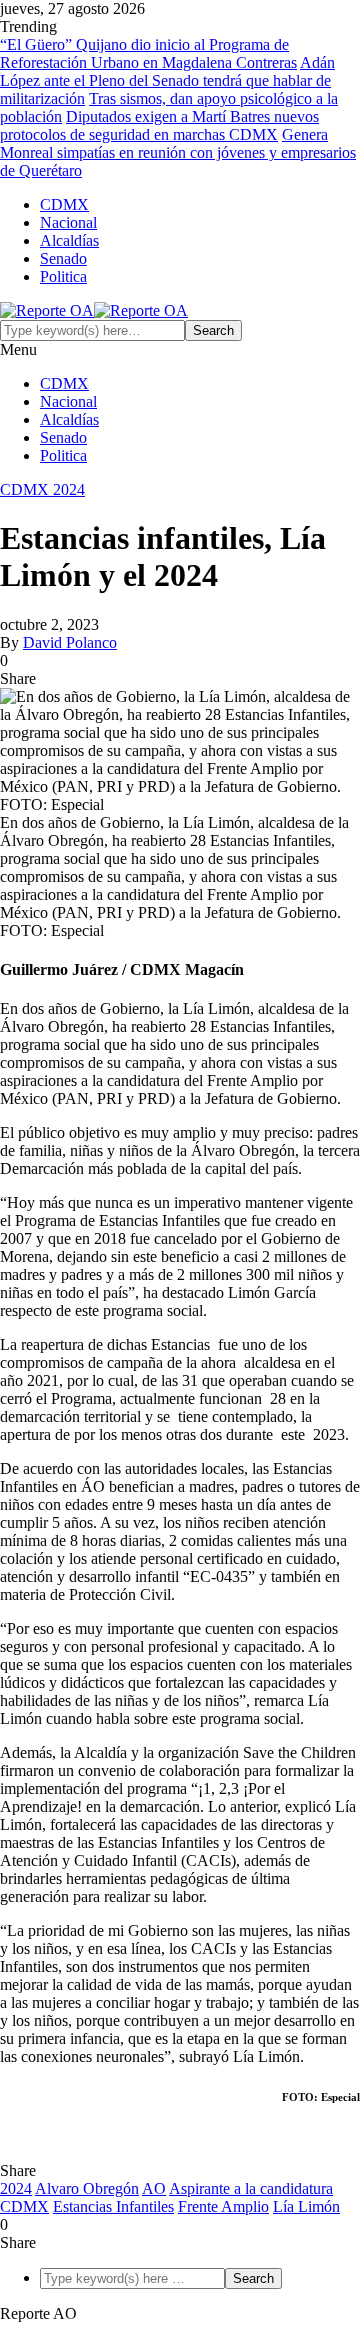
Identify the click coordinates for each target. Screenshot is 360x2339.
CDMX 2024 (42, 489)
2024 (16, 2188)
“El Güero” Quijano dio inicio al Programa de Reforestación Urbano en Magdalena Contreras (148, 53)
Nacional (68, 222)
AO (154, 2188)
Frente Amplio (223, 2206)
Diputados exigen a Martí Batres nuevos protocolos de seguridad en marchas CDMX (159, 125)
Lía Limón (306, 2206)
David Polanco (70, 642)
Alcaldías (69, 240)
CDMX (64, 204)
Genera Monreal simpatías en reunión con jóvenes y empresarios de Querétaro (178, 152)
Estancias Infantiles (113, 2206)
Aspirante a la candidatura (251, 2188)
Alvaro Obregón (87, 2188)
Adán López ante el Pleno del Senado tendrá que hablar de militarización (167, 80)
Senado (63, 258)
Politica (63, 276)
